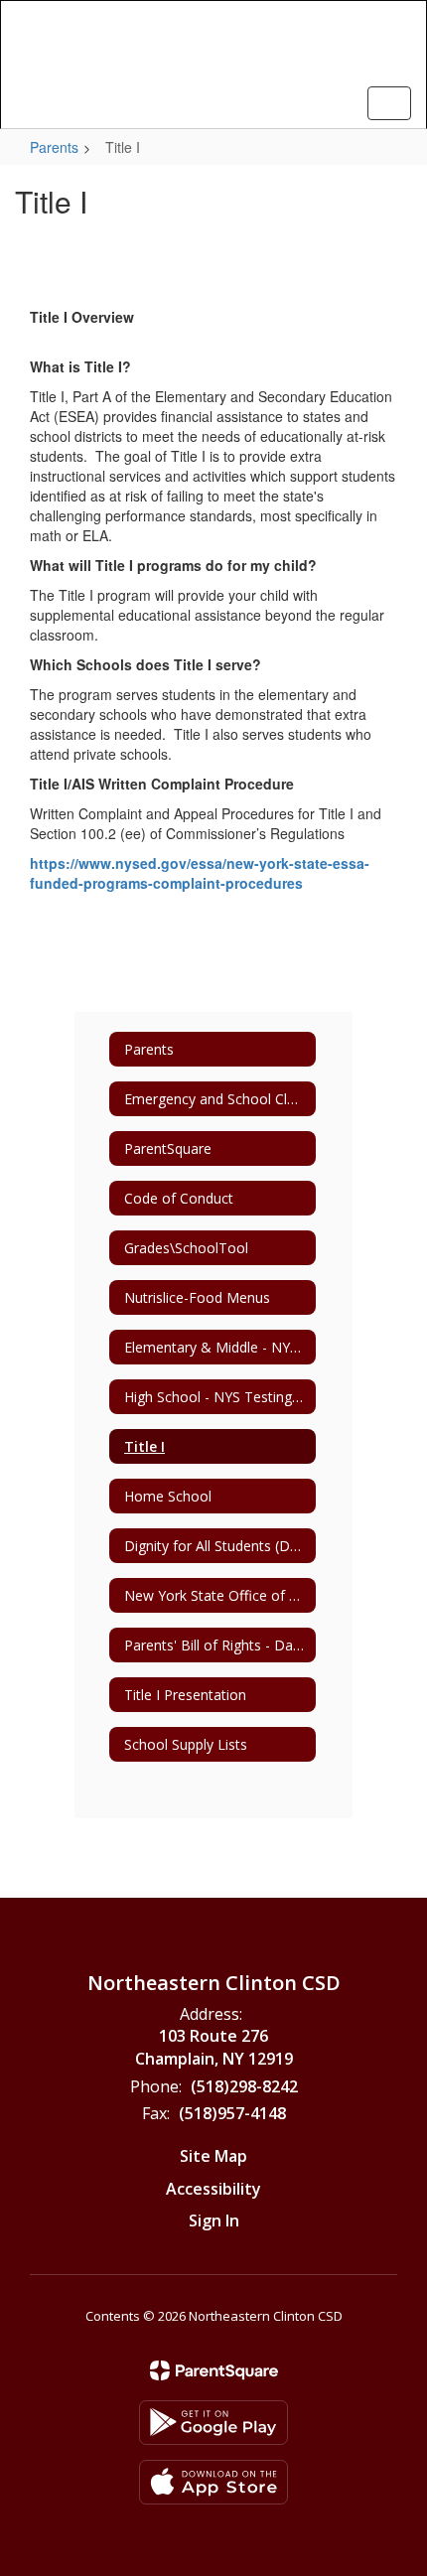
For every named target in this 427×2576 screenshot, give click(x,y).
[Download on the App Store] (213, 2482)
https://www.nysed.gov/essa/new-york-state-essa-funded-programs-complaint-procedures (200, 873)
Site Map (213, 2156)
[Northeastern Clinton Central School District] (214, 50)
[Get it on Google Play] (213, 2423)
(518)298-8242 (244, 2086)
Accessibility (213, 2189)
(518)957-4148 (232, 2113)
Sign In (214, 2220)
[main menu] (389, 103)
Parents (54, 147)
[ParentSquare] (214, 2370)
